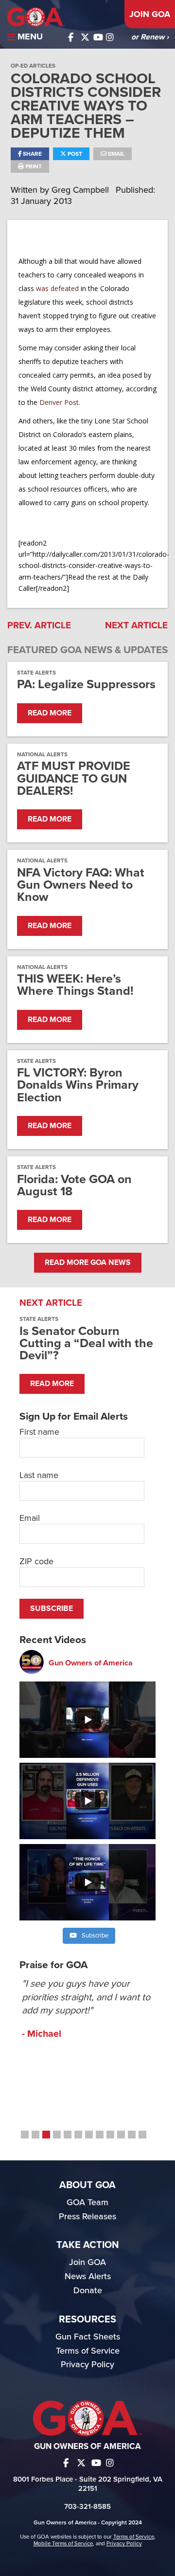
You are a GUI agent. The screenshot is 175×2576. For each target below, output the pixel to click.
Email (115, 154)
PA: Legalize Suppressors (86, 685)
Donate (88, 2290)
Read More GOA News (88, 1262)
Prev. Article (39, 625)
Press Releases (87, 2216)
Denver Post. (59, 402)
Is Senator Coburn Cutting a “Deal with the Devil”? (86, 1343)
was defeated (57, 288)
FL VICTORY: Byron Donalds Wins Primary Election (78, 1085)
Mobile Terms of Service (63, 2543)
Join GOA (150, 14)
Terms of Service (88, 2351)
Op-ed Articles (33, 66)
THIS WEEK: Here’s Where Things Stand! (75, 985)
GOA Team (87, 2202)
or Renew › (150, 37)
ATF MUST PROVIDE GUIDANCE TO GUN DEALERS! (74, 779)
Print (33, 166)
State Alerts (36, 673)
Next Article (136, 625)
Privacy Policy (87, 2364)
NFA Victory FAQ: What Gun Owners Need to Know (81, 885)
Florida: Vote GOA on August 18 (74, 1186)
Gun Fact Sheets (88, 2337)
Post (74, 154)
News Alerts (88, 2276)
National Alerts (42, 754)
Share (32, 154)
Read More (50, 713)
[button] (25, 2135)
